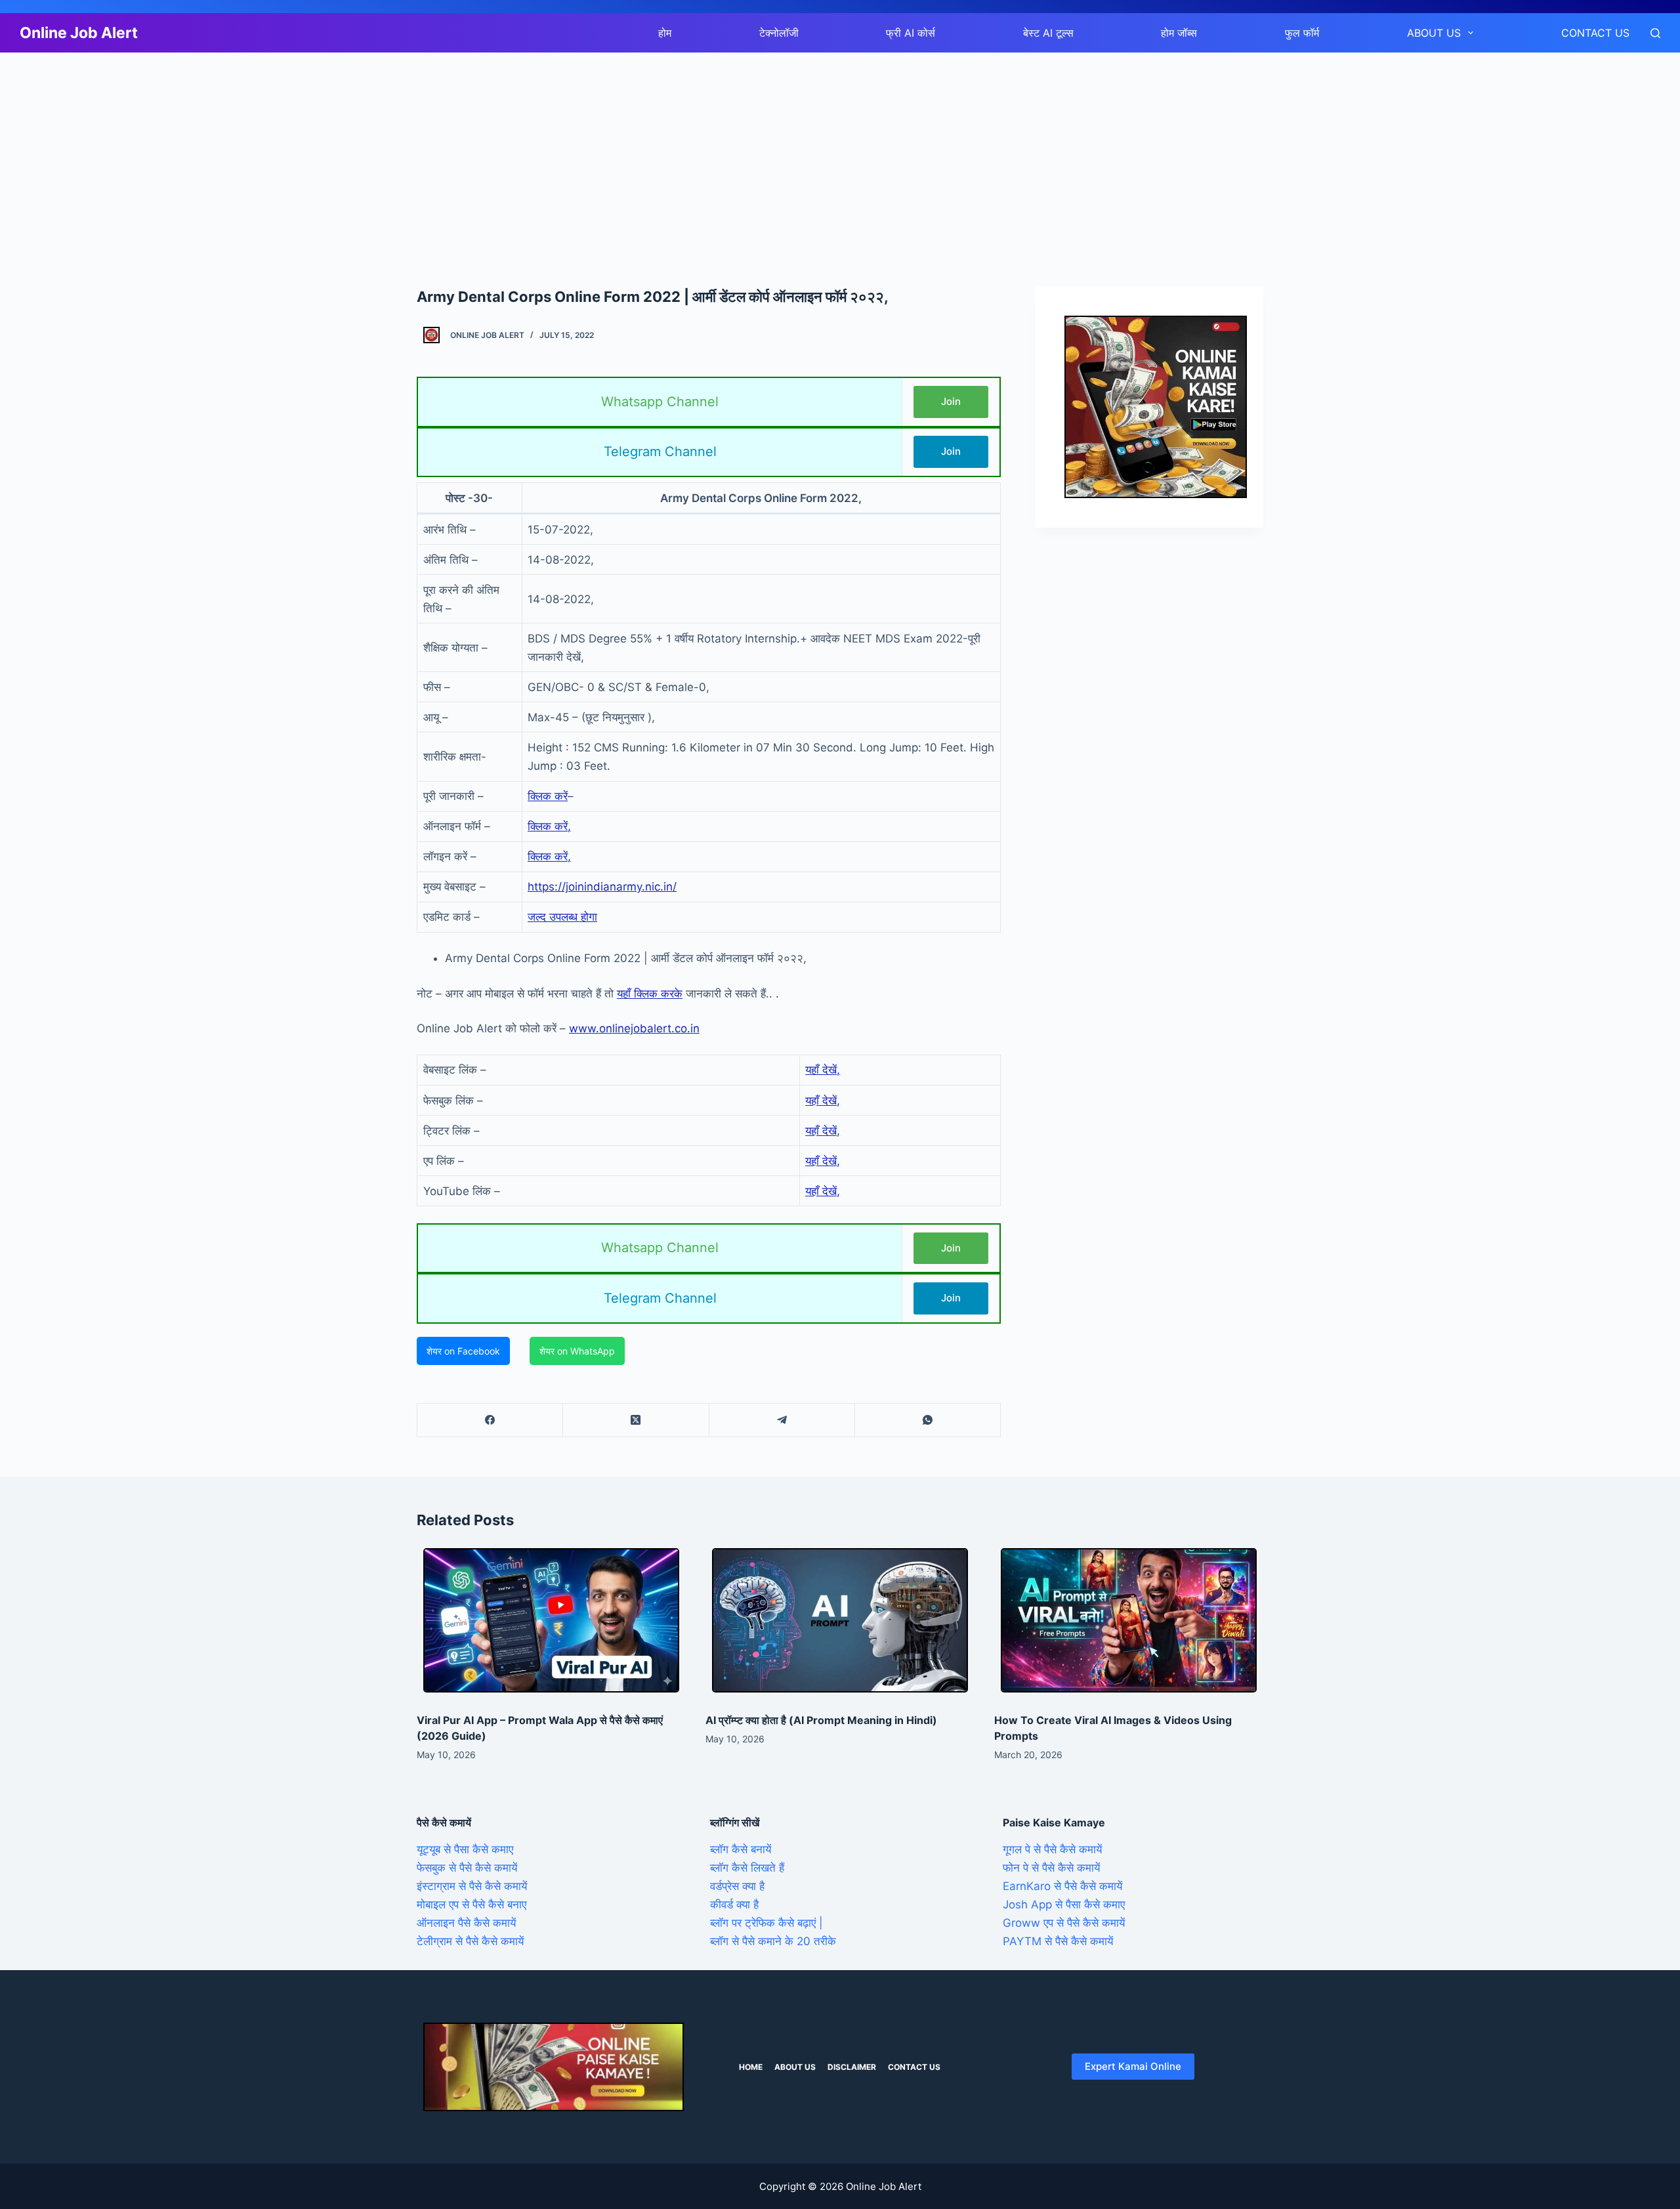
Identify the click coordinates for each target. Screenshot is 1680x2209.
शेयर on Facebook (463, 1351)
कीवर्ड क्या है (734, 1904)
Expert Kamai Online (1133, 2066)
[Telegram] (782, 1420)
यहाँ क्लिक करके (650, 994)
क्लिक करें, (549, 826)
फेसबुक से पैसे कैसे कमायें (467, 1868)
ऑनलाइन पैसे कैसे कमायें (466, 1923)
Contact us (1595, 33)
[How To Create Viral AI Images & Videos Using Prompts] (1129, 1620)
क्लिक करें (548, 796)
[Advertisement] (394, 150)
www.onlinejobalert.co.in (634, 1028)
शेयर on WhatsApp (577, 1351)
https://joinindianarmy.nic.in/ (602, 887)
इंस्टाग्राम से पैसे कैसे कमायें (472, 1886)
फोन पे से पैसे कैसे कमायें (1051, 1868)
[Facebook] (490, 1420)
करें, (563, 856)
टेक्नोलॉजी (779, 33)
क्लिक (539, 856)
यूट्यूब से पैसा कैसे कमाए (465, 1849)
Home (751, 2067)
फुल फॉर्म (1302, 33)
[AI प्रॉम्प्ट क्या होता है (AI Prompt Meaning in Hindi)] (840, 1620)
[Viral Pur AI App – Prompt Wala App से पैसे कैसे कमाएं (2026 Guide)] (551, 1620)
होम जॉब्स (1179, 33)
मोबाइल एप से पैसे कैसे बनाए (472, 1904)
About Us (1434, 33)
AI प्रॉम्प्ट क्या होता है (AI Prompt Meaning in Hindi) (821, 1720)
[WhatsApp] (928, 1420)
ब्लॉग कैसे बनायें (741, 1849)
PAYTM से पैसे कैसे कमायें (1058, 1941)
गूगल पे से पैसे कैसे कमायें (1052, 1849)
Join (951, 401)
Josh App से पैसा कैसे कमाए (1064, 1904)
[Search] (1655, 33)
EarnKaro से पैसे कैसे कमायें (1062, 1886)
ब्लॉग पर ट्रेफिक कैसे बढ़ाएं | (766, 1923)
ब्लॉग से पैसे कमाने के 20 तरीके (773, 1941)
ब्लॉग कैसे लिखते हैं (747, 1868)
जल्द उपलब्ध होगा (562, 917)
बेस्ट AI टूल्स (1048, 33)
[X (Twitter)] (636, 1420)
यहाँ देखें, (823, 1070)
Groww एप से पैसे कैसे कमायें (1064, 1923)
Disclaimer (852, 2067)
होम (665, 33)
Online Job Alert (79, 33)
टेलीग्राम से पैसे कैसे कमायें (470, 1941)
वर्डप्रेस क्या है (737, 1886)
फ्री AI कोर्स (911, 33)
